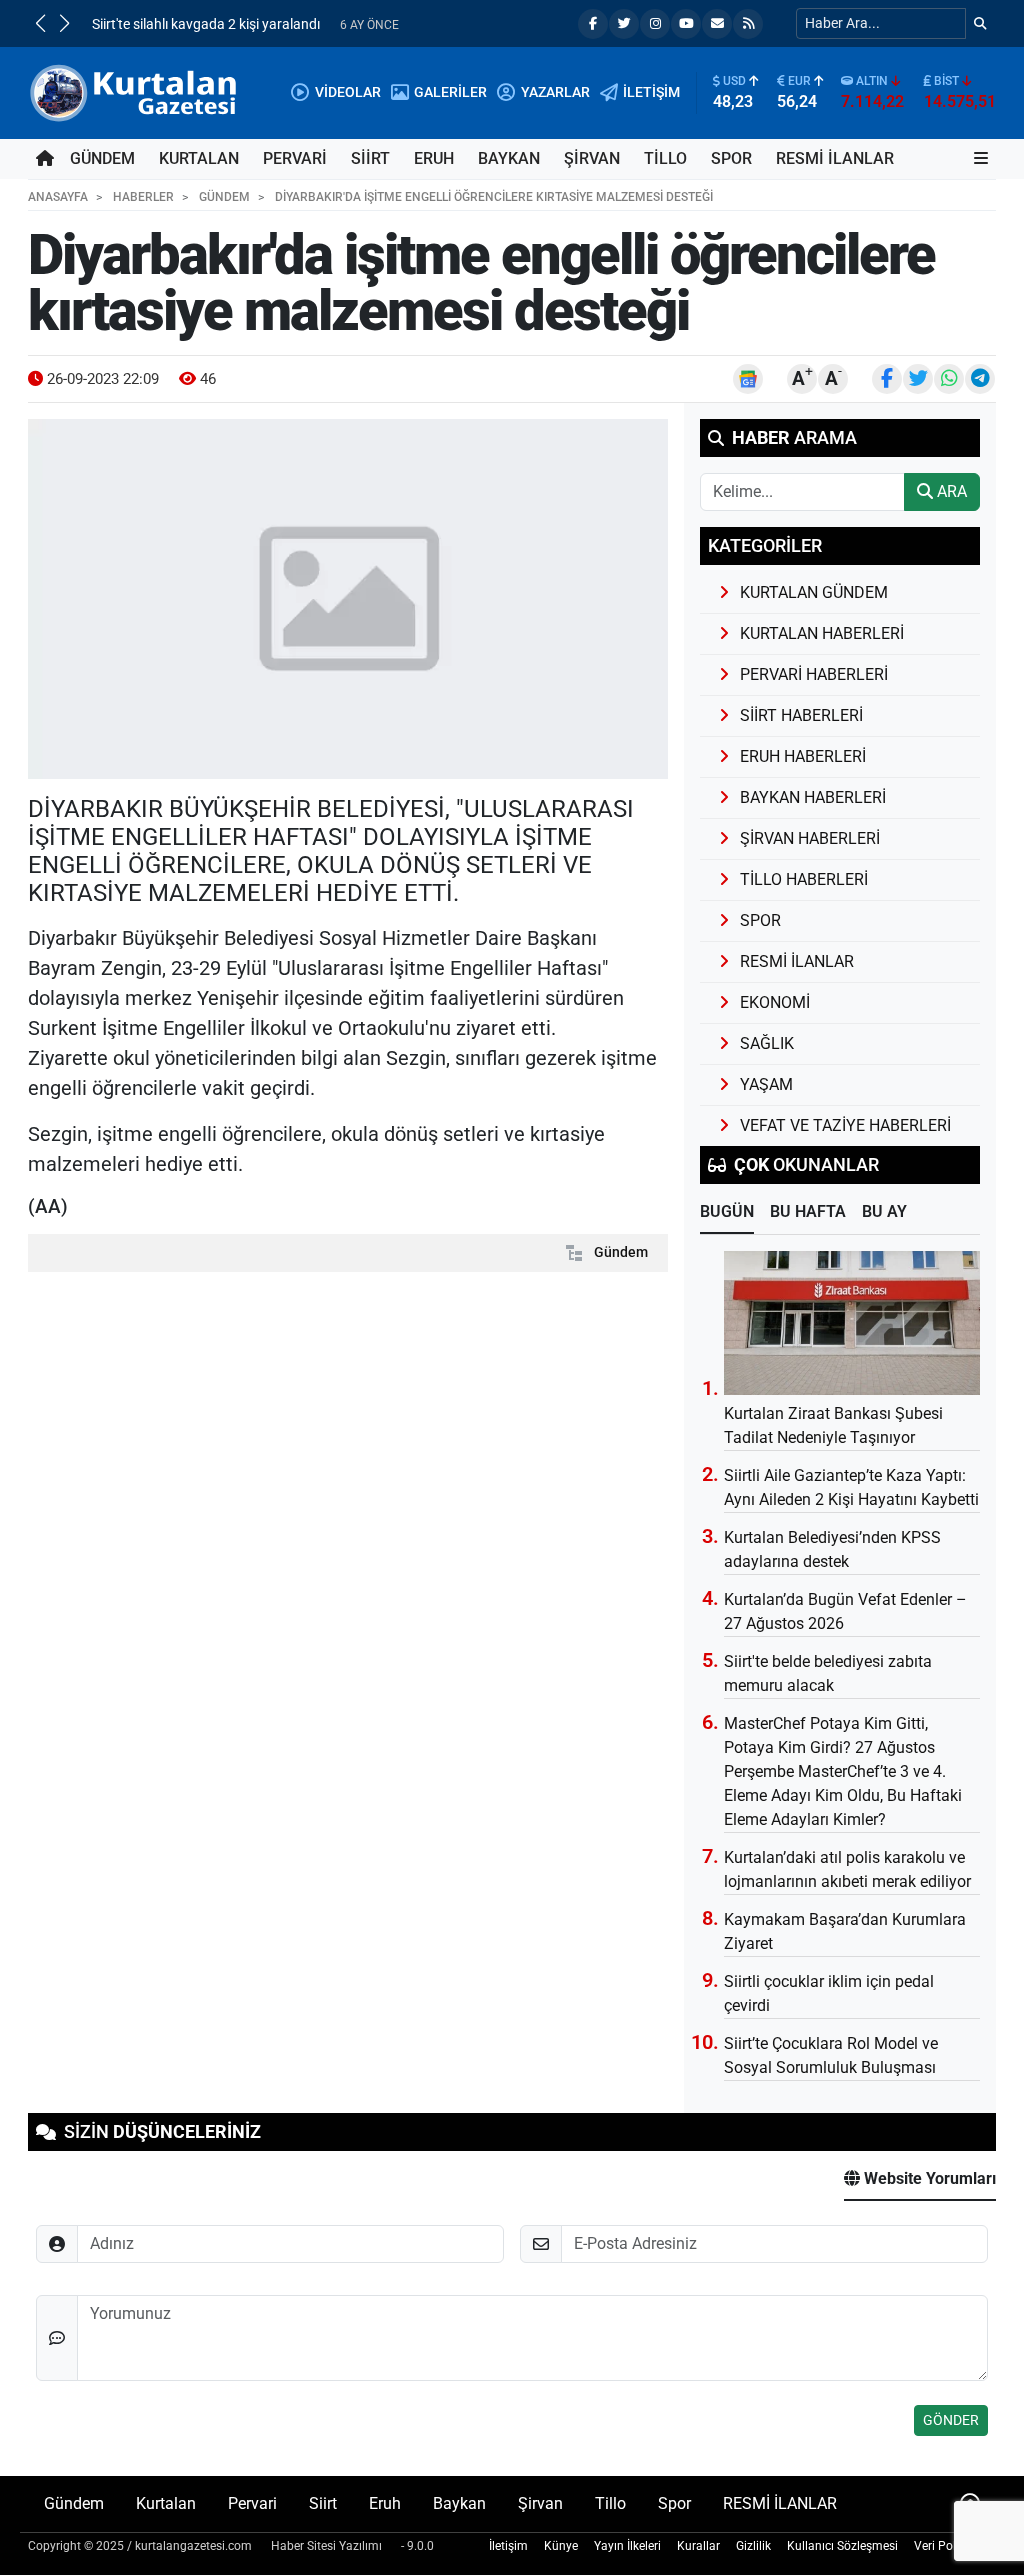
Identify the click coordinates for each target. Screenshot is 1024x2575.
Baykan (509, 158)
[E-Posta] (717, 24)
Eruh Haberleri (803, 756)
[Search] (980, 23)
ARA (950, 491)
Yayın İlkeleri (627, 2546)
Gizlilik (753, 2546)
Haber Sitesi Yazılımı (326, 2546)
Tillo (665, 158)
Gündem (102, 158)
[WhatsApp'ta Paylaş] (949, 379)
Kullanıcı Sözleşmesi (842, 2546)
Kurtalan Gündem (814, 592)
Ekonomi (775, 1002)
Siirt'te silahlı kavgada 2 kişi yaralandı (206, 24)
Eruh (434, 158)
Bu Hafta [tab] (808, 1211)
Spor (731, 158)
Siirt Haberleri (801, 715)
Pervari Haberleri (814, 674)
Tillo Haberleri (804, 879)
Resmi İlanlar (797, 961)
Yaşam (766, 1084)
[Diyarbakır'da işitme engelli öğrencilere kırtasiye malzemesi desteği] (348, 599)
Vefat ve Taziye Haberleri (845, 1125)
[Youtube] (686, 24)
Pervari (295, 158)
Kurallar (698, 2546)
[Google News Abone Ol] (748, 379)
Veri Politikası (951, 2546)
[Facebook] (593, 24)
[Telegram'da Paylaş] (980, 379)
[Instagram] (655, 24)
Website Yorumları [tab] (928, 2178)
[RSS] (748, 24)
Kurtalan (199, 158)
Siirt (370, 158)
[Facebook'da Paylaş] (887, 379)
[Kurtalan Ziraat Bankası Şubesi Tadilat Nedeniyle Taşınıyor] (852, 1323)
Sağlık (767, 1043)
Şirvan (592, 158)
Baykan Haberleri (813, 797)
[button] (40, 23)
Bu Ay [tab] (884, 1211)
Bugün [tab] (727, 1211)
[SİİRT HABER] (136, 91)
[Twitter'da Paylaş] (918, 379)
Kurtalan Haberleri (822, 633)
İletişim (508, 2546)
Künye (561, 2546)
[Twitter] (624, 24)
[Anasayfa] (45, 159)
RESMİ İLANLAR (835, 158)
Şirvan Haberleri (810, 838)
